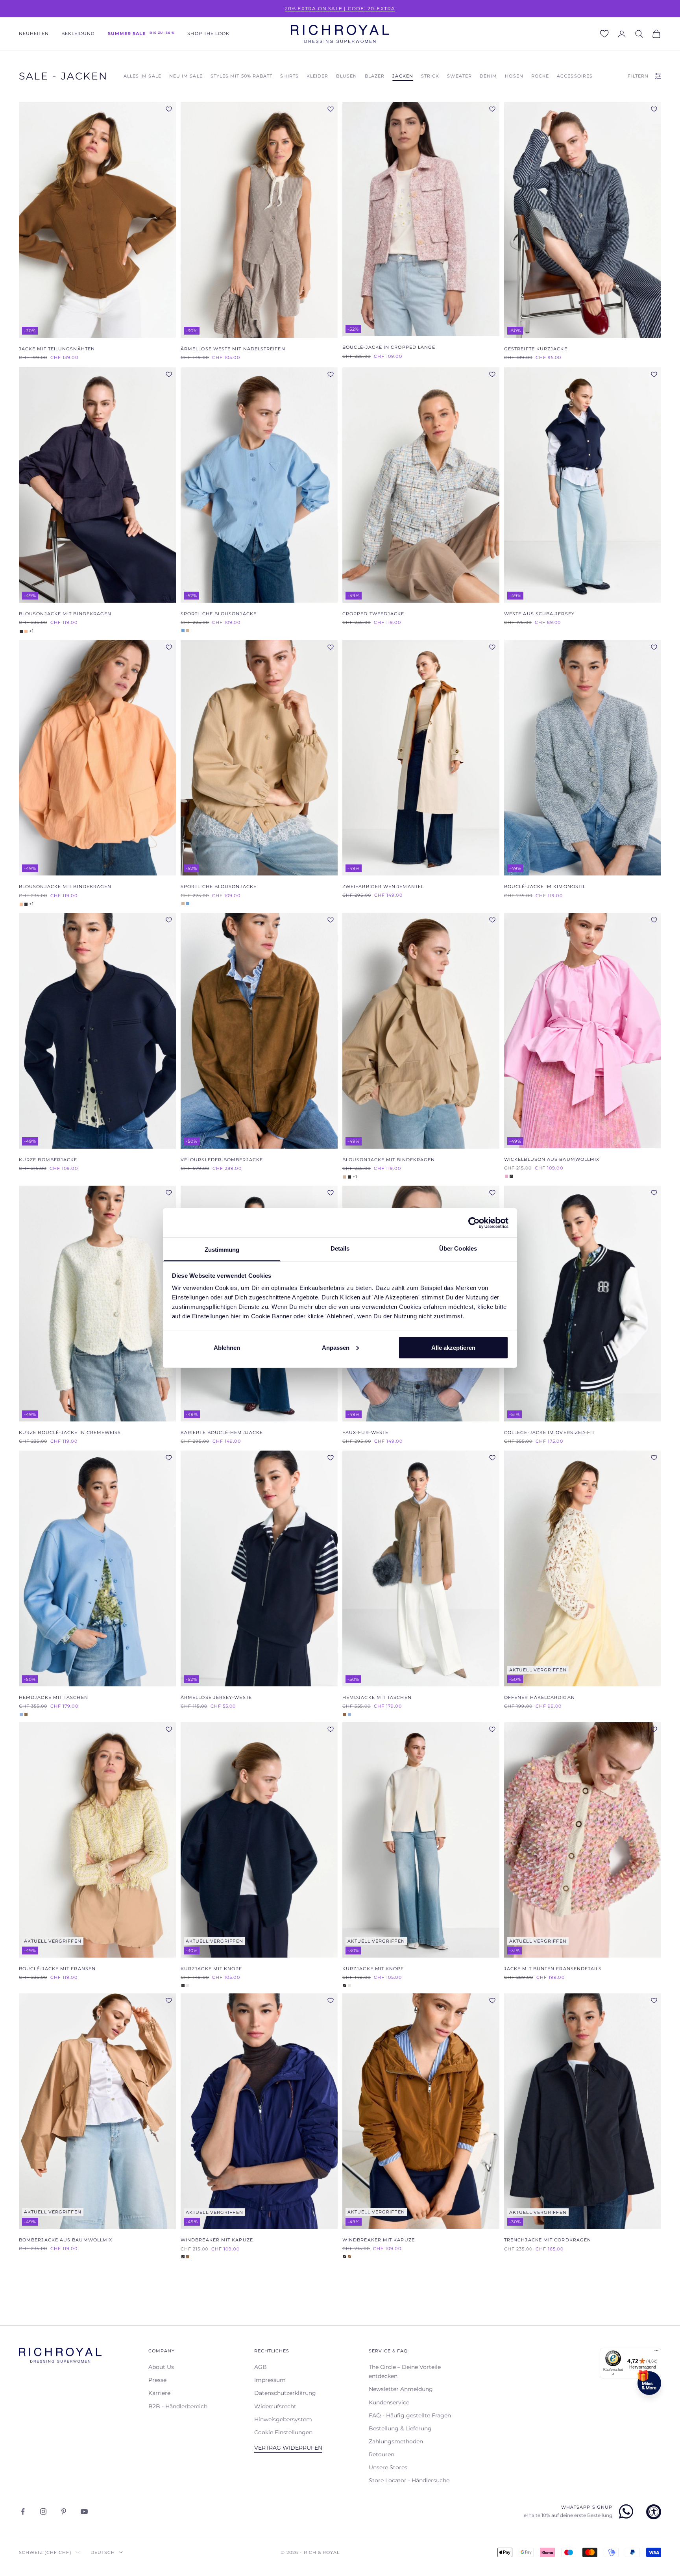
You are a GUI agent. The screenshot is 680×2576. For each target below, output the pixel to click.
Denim (488, 76)
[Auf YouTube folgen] (84, 2511)
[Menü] (656, 2352)
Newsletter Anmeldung (401, 2389)
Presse (157, 2380)
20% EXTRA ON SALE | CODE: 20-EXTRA (340, 8)
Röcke (540, 76)
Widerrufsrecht (275, 2406)
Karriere (159, 2393)
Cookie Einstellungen (283, 2432)
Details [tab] (340, 1248)
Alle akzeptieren (453, 1347)
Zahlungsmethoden (396, 2441)
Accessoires (575, 76)
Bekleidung (78, 34)
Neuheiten (34, 34)
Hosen (514, 76)
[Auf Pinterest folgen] (64, 2511)
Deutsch (103, 2552)
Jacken (403, 76)
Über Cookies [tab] (458, 1248)
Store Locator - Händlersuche (409, 2480)
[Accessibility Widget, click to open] (654, 2512)
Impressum (270, 2380)
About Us (161, 2367)
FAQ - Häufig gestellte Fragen (410, 2415)
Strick (430, 76)
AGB (261, 2367)
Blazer (375, 76)
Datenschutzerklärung (285, 2393)
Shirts (289, 76)
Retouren (382, 2454)
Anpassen (336, 1347)
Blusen (346, 76)
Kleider (318, 76)
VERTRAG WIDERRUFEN (288, 2448)
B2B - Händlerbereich (178, 2406)
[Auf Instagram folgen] (43, 2511)
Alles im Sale (142, 76)
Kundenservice (389, 2402)
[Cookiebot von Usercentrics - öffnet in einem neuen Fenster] (474, 1223)
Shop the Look (208, 34)
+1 (31, 631)
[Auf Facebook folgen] (23, 2511)
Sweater (459, 76)
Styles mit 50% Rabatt (242, 76)
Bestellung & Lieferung (400, 2428)
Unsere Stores (388, 2467)
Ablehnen (227, 1347)
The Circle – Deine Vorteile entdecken (405, 2372)
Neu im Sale (186, 76)
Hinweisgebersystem (283, 2419)
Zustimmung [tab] (222, 1250)
